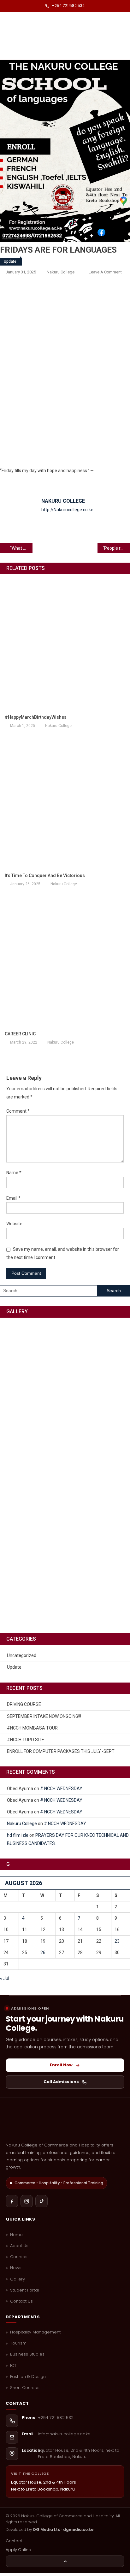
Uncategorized (22, 1655)
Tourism (18, 2343)
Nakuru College (61, 272)
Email (13, 1198)
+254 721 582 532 (68, 6)
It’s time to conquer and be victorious (45, 875)
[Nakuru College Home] (65, 2122)
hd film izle (18, 1835)
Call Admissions (61, 2082)
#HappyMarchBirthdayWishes (36, 717)
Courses (19, 2257)
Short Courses (25, 2388)
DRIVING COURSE (24, 1704)
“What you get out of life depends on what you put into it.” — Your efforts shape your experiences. (21, 548)
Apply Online (18, 2550)
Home (16, 2235)
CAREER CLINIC (20, 1034)
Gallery (18, 2279)
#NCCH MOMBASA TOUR (32, 1728)
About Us (19, 2246)
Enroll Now (61, 2065)
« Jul (5, 1978)
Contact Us (21, 2301)
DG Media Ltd (47, 2529)
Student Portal (24, 2290)
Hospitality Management (35, 2332)
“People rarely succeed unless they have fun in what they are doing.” (116, 548)
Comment (18, 1111)
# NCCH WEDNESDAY (61, 1789)
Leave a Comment (105, 272)
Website (14, 1224)
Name (14, 1173)
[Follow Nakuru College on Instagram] (27, 2201)
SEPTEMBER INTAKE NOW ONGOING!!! (44, 1716)
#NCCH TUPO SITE (26, 1740)
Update (10, 261)
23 (117, 1941)
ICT (13, 2366)
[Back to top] (65, 2561)
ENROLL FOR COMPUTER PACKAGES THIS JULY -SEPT (61, 1751)
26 (43, 1952)
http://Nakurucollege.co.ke (67, 510)
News (16, 2268)
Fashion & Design (28, 2377)
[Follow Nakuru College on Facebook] (12, 2201)
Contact (14, 2541)
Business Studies (27, 2354)
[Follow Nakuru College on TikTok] (41, 2201)
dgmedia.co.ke (78, 2529)
